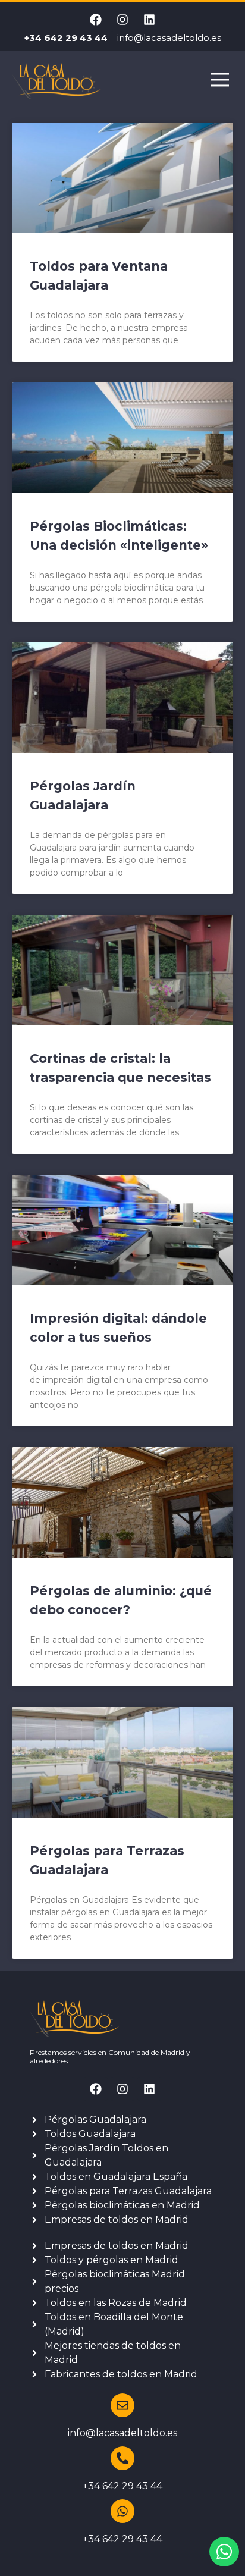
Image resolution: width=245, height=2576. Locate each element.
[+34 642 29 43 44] (122, 2458)
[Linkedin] (149, 20)
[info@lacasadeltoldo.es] (122, 2405)
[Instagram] (122, 20)
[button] (220, 81)
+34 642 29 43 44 (122, 2486)
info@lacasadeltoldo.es (122, 2433)
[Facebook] (96, 20)
